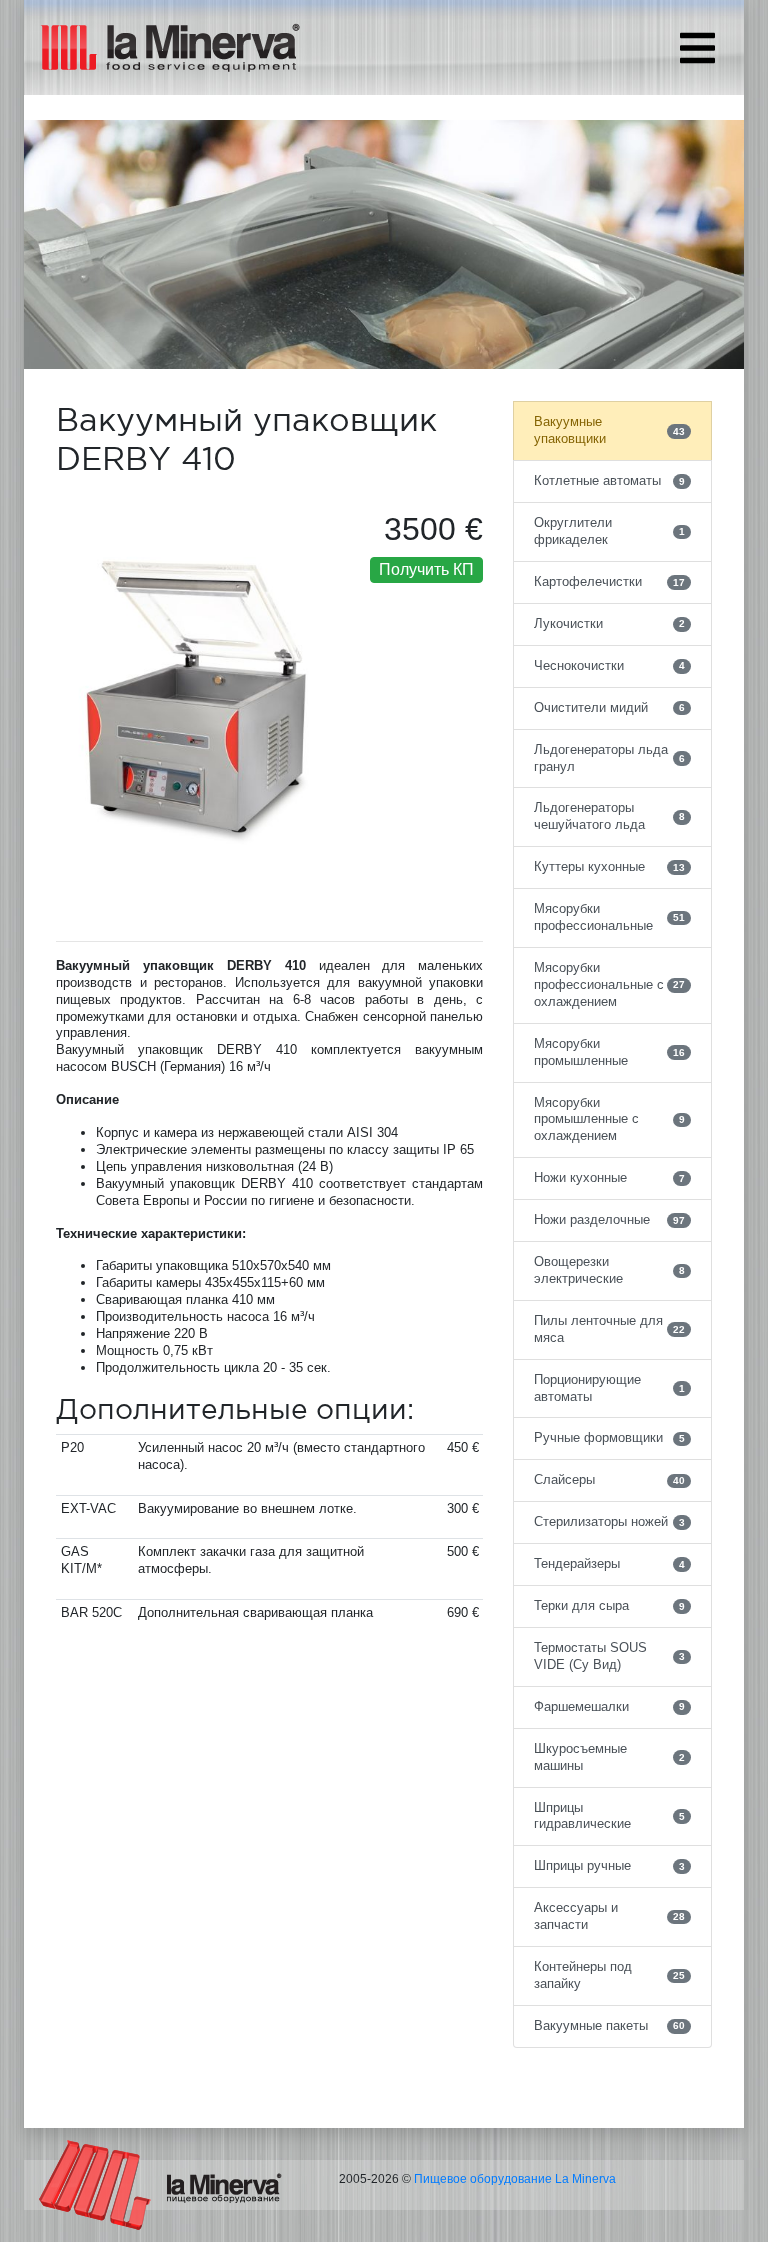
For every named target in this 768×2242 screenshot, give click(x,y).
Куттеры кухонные (609, 866)
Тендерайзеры (609, 1563)
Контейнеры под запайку (609, 1975)
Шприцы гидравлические (609, 1816)
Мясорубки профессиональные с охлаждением (609, 984)
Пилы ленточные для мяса (609, 1329)
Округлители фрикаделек (609, 531)
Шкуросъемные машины (609, 1757)
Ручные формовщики (609, 1437)
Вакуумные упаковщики (609, 430)
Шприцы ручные (609, 1865)
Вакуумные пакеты (609, 2025)
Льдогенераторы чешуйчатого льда (609, 816)
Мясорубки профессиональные (609, 917)
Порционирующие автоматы (609, 1388)
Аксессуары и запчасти (609, 1916)
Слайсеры (609, 1479)
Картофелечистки (609, 581)
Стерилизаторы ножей (609, 1521)
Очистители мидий (609, 707)
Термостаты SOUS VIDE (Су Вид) (609, 1656)
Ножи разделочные (609, 1219)
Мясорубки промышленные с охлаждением (609, 1119)
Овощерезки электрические (609, 1270)
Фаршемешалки (609, 1706)
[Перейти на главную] (160, 2184)
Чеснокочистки (609, 665)
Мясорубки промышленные (609, 1052)
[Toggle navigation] (697, 48)
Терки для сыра (609, 1605)
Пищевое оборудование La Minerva (515, 2179)
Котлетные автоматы (609, 480)
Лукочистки (609, 623)
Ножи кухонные (609, 1177)
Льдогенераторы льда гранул (609, 758)
